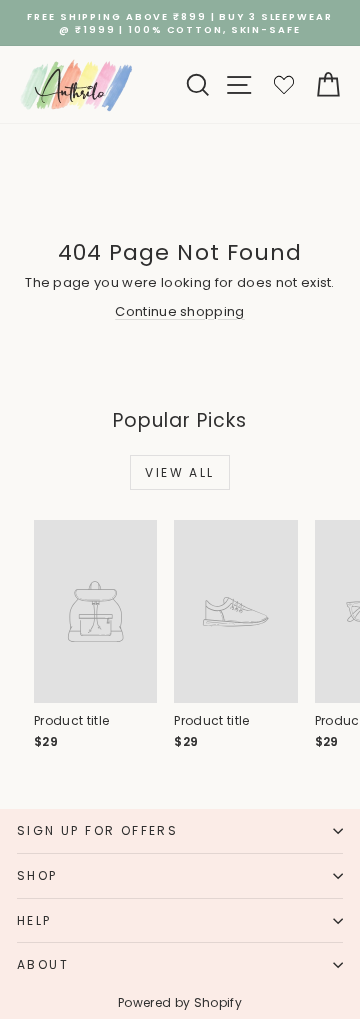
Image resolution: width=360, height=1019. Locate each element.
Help (34, 920)
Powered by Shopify (180, 1002)
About (43, 964)
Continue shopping (180, 311)
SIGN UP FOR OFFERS (97, 830)
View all (179, 472)
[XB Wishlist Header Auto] (284, 84)
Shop (37, 875)
